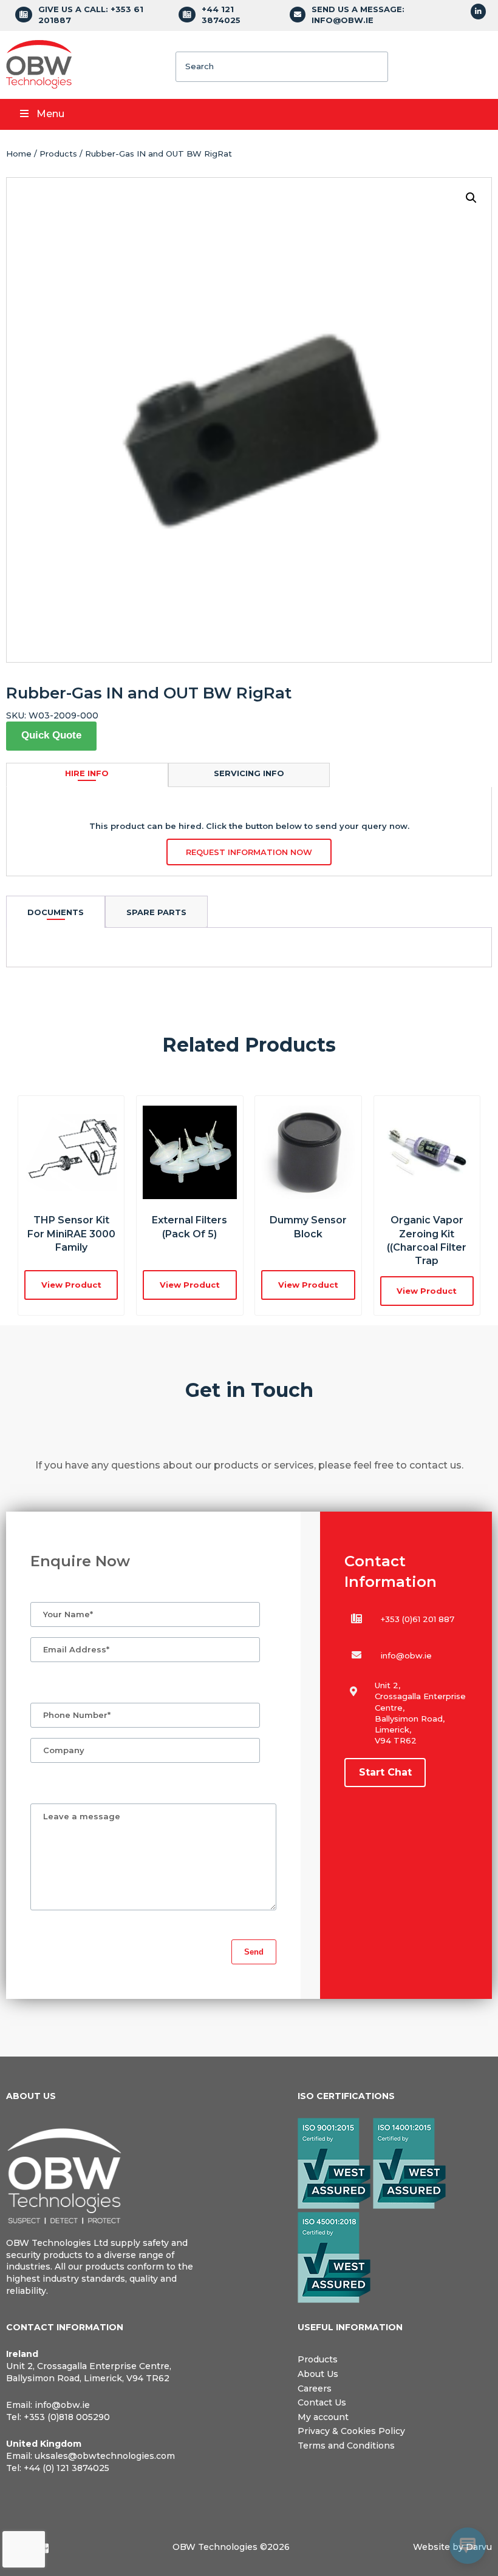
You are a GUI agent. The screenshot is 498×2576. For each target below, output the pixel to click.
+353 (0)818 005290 (67, 2417)
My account (323, 2417)
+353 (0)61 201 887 (418, 1619)
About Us (318, 2374)
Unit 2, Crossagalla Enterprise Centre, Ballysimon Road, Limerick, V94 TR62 (89, 2372)
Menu (50, 114)
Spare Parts (156, 912)
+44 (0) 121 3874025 (67, 2468)
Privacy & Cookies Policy (351, 2431)
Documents (56, 912)
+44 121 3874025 (221, 15)
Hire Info (87, 773)
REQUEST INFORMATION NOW (249, 852)
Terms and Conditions (346, 2446)
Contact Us (322, 2402)
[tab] (56, 912)
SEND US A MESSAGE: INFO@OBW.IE (358, 15)
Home (19, 154)
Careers (315, 2388)
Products (58, 154)
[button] (471, 198)
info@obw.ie (406, 1655)
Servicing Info (249, 773)
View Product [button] (71, 1285)
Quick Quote (51, 735)
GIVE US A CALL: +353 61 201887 (91, 15)
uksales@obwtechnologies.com (105, 2456)
